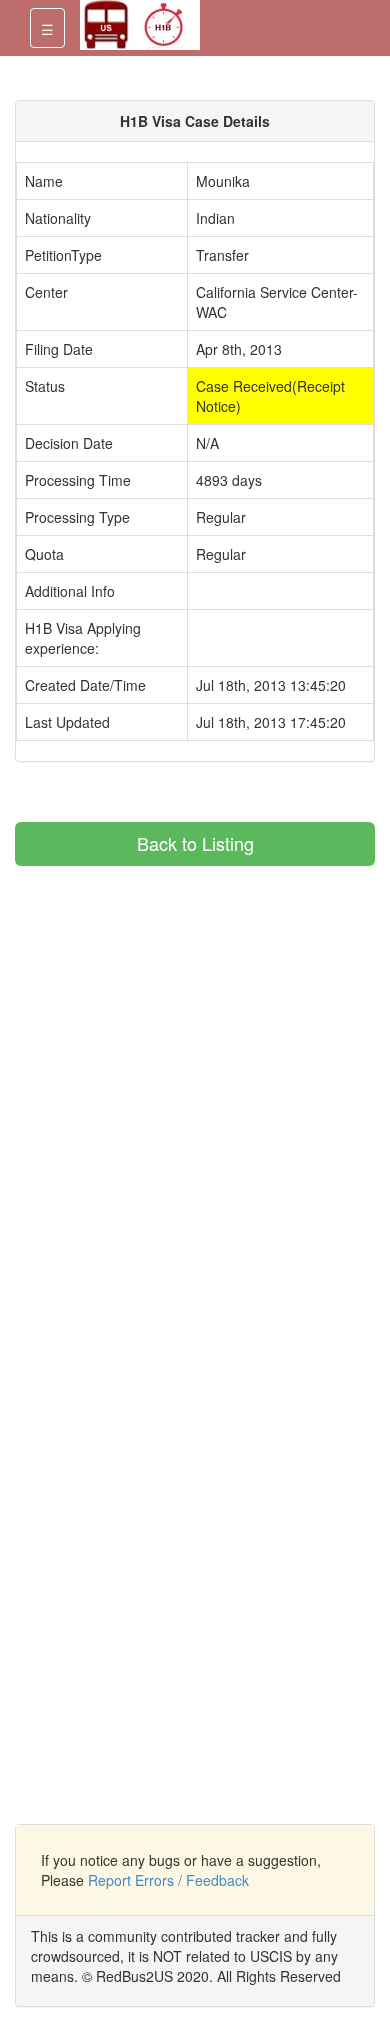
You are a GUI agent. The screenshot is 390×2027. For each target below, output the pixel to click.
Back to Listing (195, 843)
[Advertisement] (183, 1006)
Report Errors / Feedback (168, 1880)
